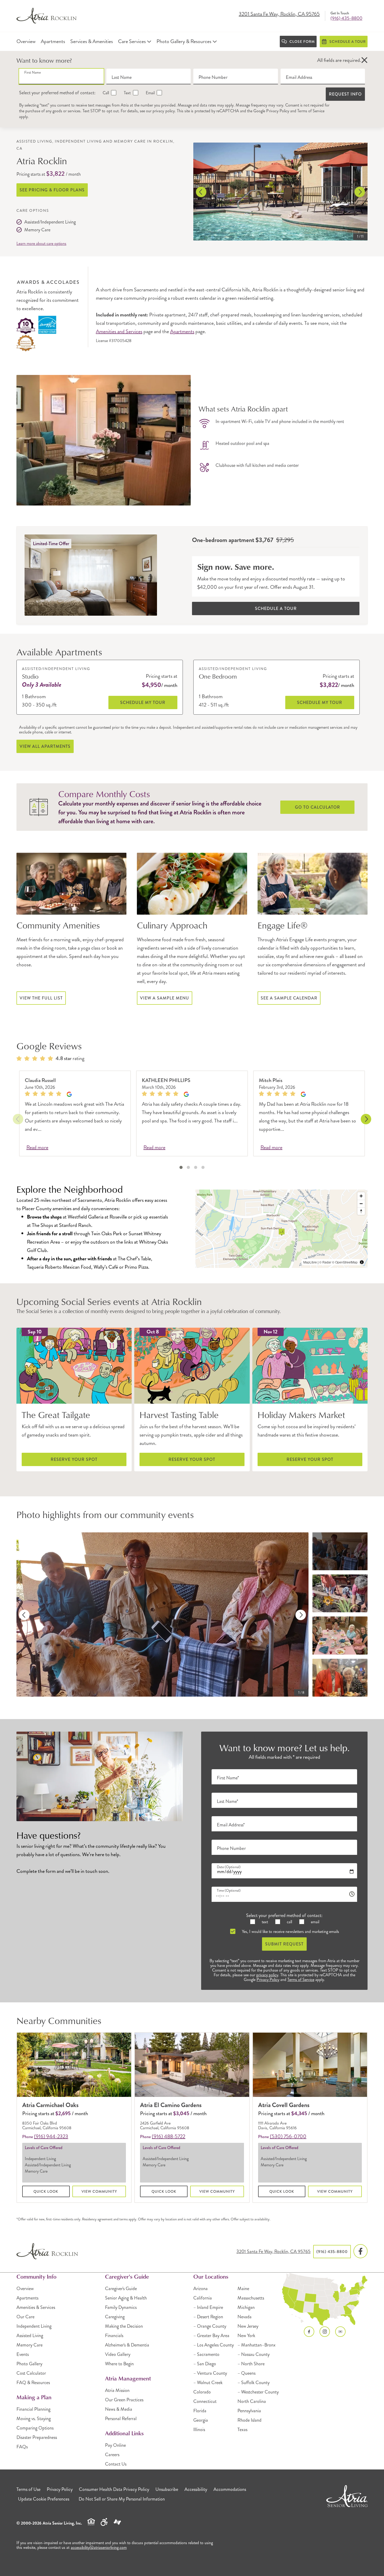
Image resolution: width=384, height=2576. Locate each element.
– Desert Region (208, 2317)
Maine (243, 2289)
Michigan (246, 2307)
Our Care (25, 2317)
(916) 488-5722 (168, 2136)
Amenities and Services (119, 331)
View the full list (41, 998)
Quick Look (46, 2191)
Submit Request (284, 1944)
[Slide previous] (201, 192)
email (315, 1922)
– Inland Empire (208, 2307)
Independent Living (34, 2326)
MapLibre (310, 1262)
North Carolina (252, 2401)
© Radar (325, 1262)
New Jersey (248, 2326)
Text (127, 93)
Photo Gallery (29, 2364)
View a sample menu (165, 998)
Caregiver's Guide (121, 2289)
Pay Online (115, 2445)
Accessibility (196, 2489)
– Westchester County (258, 2392)
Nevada (245, 2317)
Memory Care (30, 2345)
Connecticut (205, 2401)
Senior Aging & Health (126, 2298)
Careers (112, 2455)
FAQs (22, 2447)
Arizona (200, 2289)
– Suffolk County (254, 2383)
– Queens (246, 2373)
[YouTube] (340, 2332)
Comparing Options (35, 2428)
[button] (364, 60)
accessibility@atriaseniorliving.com (99, 2547)
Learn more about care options (41, 244)
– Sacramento (206, 2354)
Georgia (201, 2420)
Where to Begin (119, 2364)
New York (246, 2336)
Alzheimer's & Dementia (127, 2345)
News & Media (119, 2409)
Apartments (182, 331)
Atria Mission (117, 2390)
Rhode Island (249, 2420)
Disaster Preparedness (37, 2437)
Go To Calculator (318, 807)
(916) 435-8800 (346, 18)
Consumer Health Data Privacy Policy (114, 2489)
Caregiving (115, 2317)
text (264, 1922)
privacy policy (164, 111)
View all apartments (45, 746)
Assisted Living (30, 2336)
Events (23, 2354)
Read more (37, 1148)
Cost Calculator (31, 2373)
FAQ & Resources (33, 2383)
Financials (114, 2336)
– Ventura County (210, 2373)
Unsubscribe (167, 2489)
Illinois (199, 2430)
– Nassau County (254, 2354)
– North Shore (251, 2364)
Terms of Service (311, 111)
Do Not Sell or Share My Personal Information (122, 2499)
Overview (25, 2289)
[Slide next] (360, 192)
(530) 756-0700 (288, 2136)
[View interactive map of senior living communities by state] (325, 2299)
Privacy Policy (278, 111)
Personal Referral (121, 2419)
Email (150, 93)
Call (105, 93)
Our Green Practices (124, 2400)
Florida (200, 2411)
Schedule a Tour (276, 608)
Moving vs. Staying (34, 2419)
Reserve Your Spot (74, 1459)
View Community (99, 2191)
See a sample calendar (289, 998)
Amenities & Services (36, 2307)
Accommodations (230, 2489)
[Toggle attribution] (362, 1262)
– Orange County (210, 2326)
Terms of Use (28, 2489)
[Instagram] (325, 2332)
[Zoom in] (361, 1196)
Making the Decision (124, 2326)
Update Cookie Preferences (44, 2499)
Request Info (345, 94)
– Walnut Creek (208, 2383)
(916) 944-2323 (51, 2136)
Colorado (202, 2392)
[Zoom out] (361, 1204)
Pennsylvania (249, 2411)
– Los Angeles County (214, 2345)
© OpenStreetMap (345, 1262)
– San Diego (205, 2364)
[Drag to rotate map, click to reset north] (361, 1211)
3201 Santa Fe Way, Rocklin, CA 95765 (279, 14)
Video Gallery (118, 2354)
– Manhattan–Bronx (257, 2345)
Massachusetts (251, 2298)
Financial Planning (33, 2409)
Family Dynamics (121, 2307)
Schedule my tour (143, 702)
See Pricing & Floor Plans (52, 190)
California (203, 2298)
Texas (242, 2430)
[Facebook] (360, 2251)
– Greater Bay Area (211, 2336)
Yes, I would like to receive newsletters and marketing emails (290, 1931)
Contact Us (116, 2464)
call (289, 1922)
